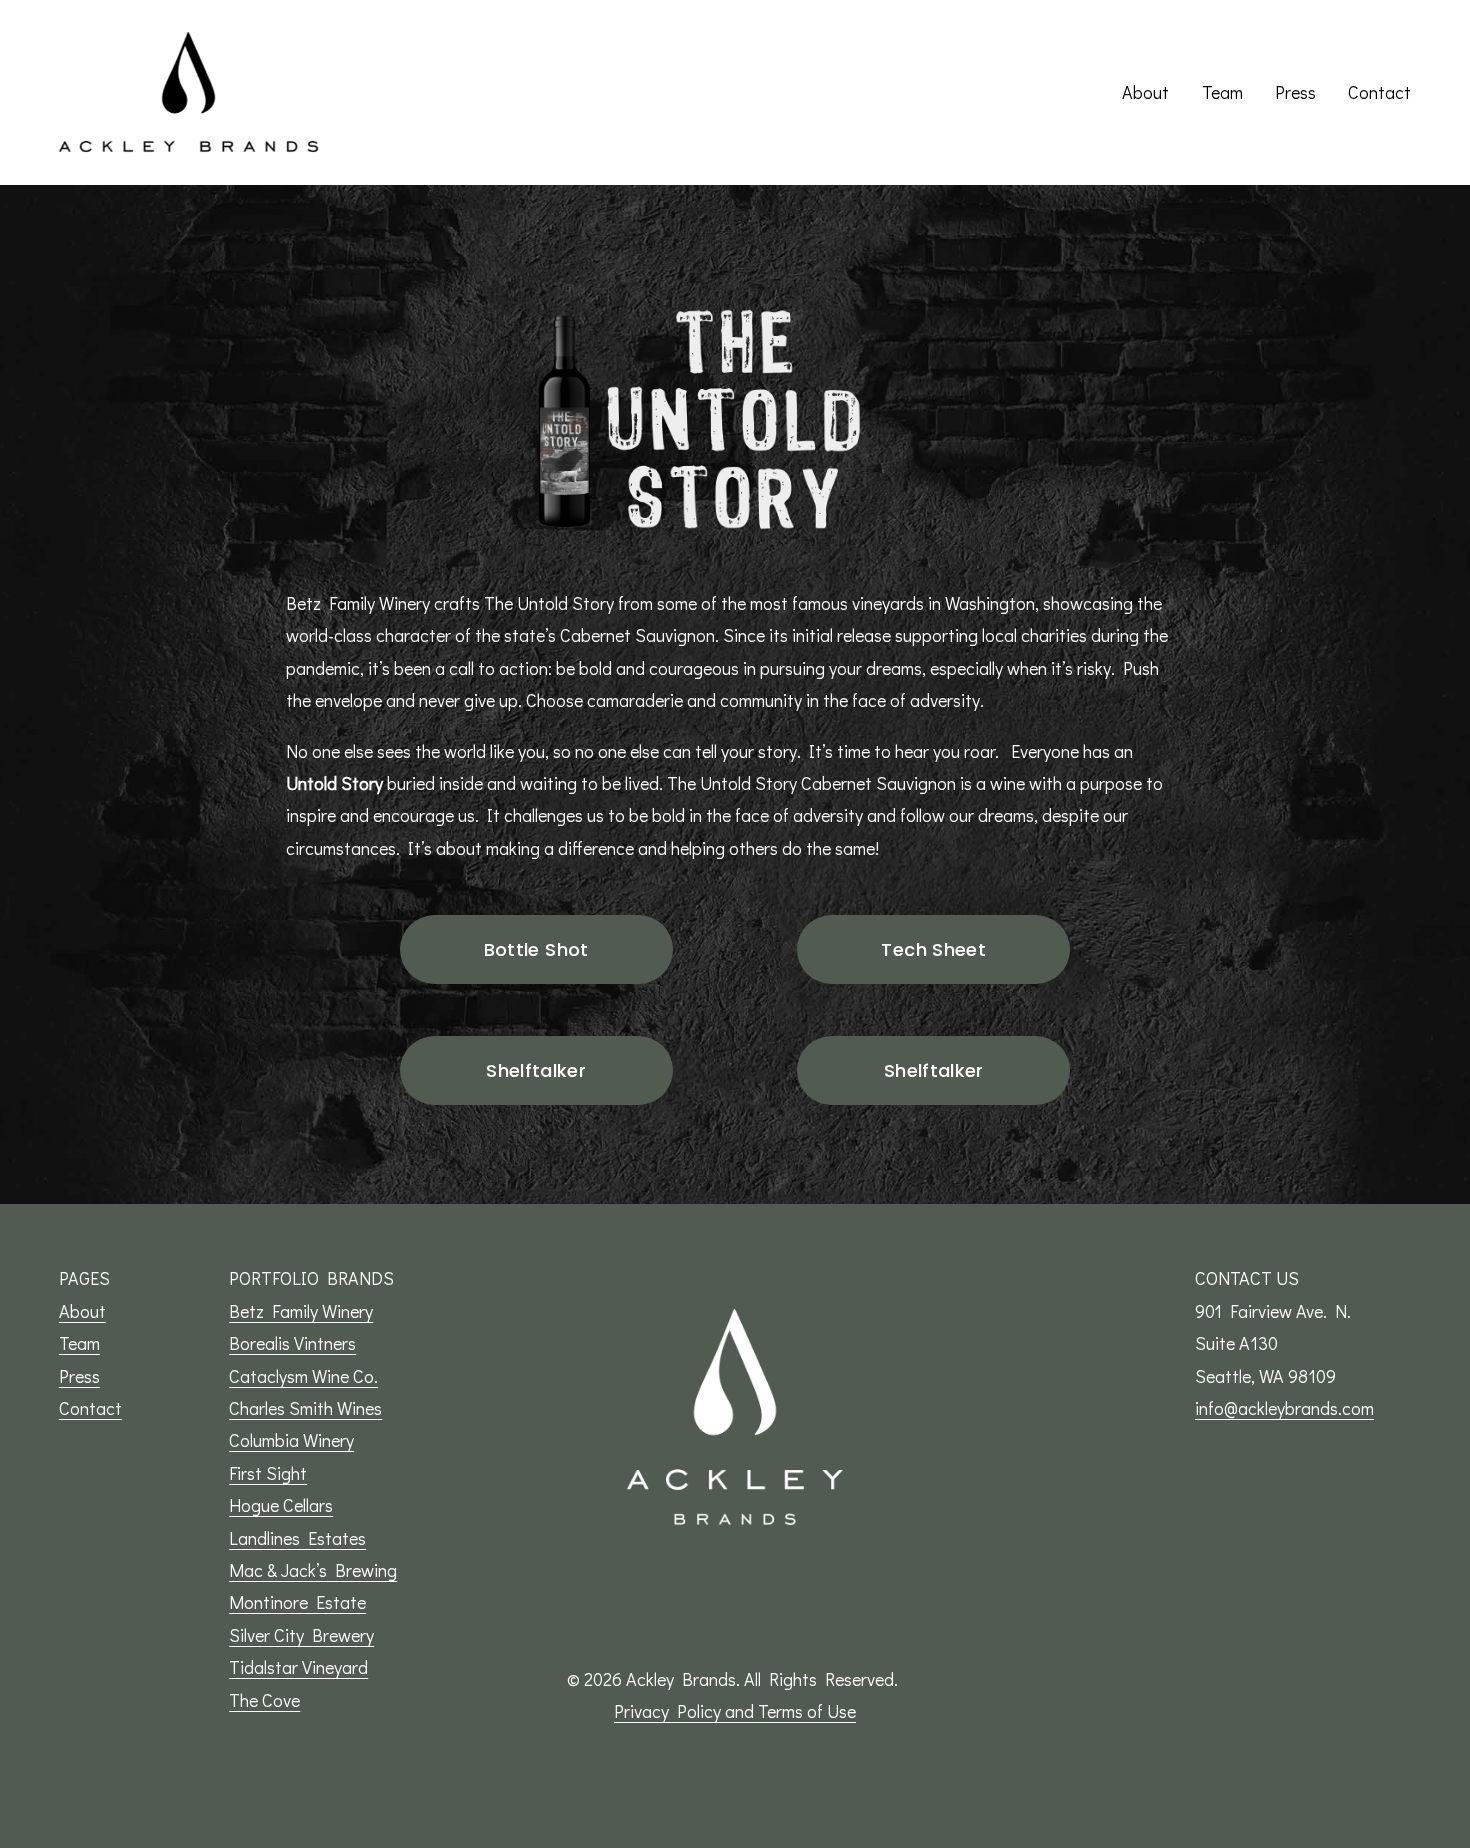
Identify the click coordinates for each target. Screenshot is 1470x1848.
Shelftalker (536, 1070)
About (1145, 92)
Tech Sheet (933, 949)
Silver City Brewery (301, 1635)
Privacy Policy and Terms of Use (735, 1711)
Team (1222, 92)
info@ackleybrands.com (1284, 1408)
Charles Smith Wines (305, 1408)
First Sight (268, 1473)
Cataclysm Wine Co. (303, 1376)
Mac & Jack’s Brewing (313, 1570)
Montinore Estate (297, 1602)
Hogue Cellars (281, 1505)
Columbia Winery (291, 1440)
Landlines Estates (297, 1538)
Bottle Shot (536, 949)
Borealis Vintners (292, 1343)
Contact (1379, 92)
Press (1295, 92)
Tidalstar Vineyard (298, 1667)
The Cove (264, 1700)
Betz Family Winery (301, 1311)
